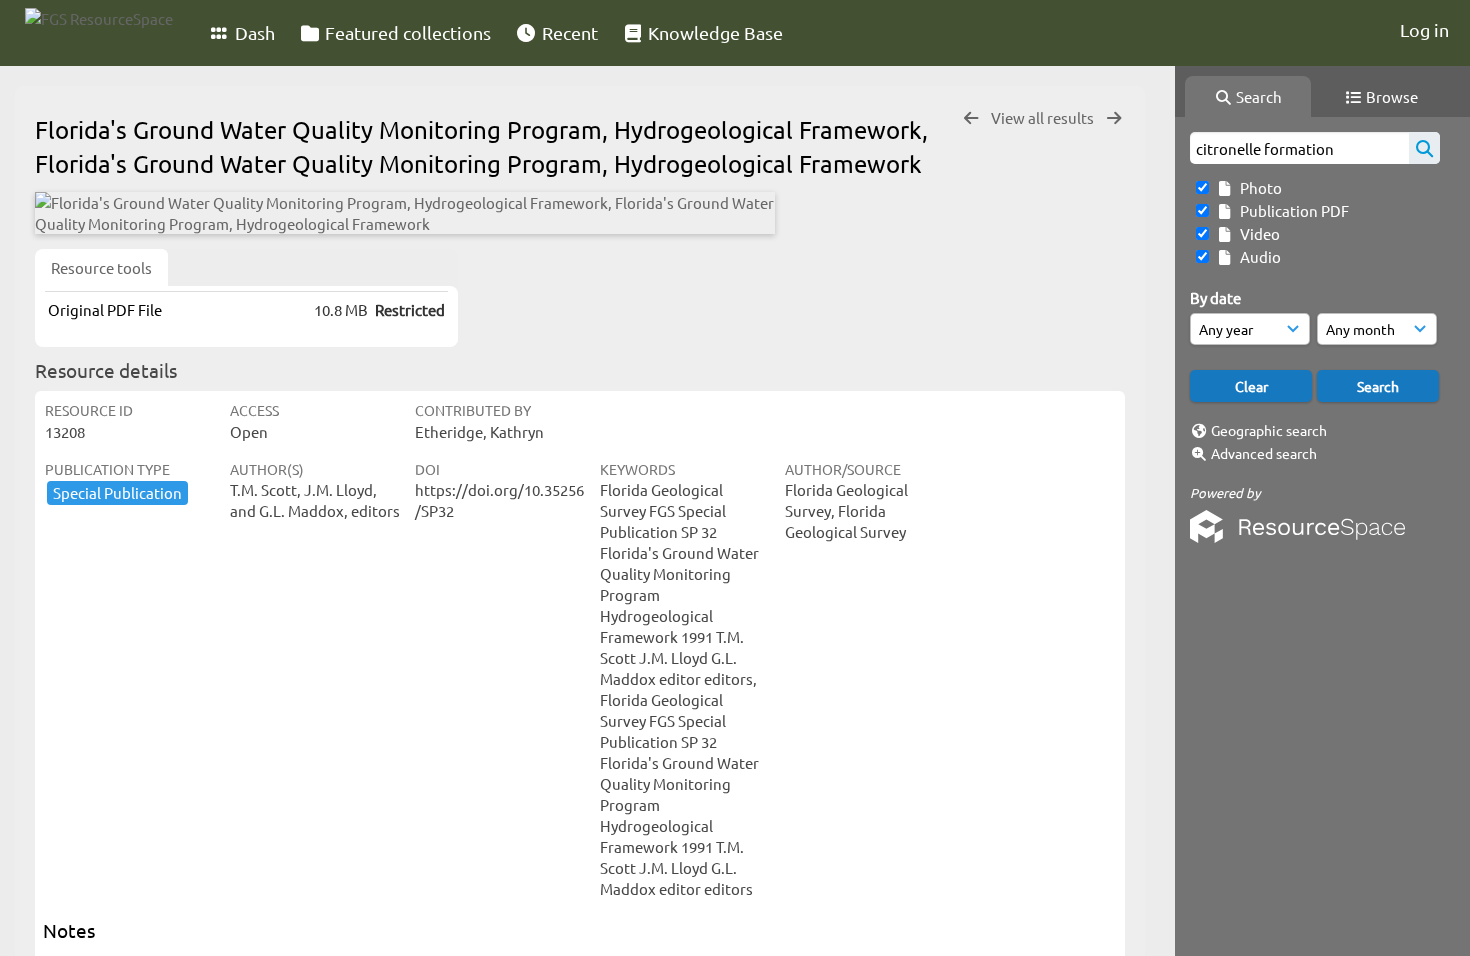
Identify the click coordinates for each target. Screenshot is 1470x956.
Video (1257, 233)
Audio (1257, 256)
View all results (1044, 117)
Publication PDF (1291, 210)
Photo (1258, 187)
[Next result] (1114, 118)
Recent (568, 32)
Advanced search (1264, 453)
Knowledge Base (713, 32)
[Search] (1424, 148)
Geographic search (1269, 430)
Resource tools (101, 267)
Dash (253, 32)
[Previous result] (971, 118)
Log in (1424, 29)
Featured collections (406, 32)
